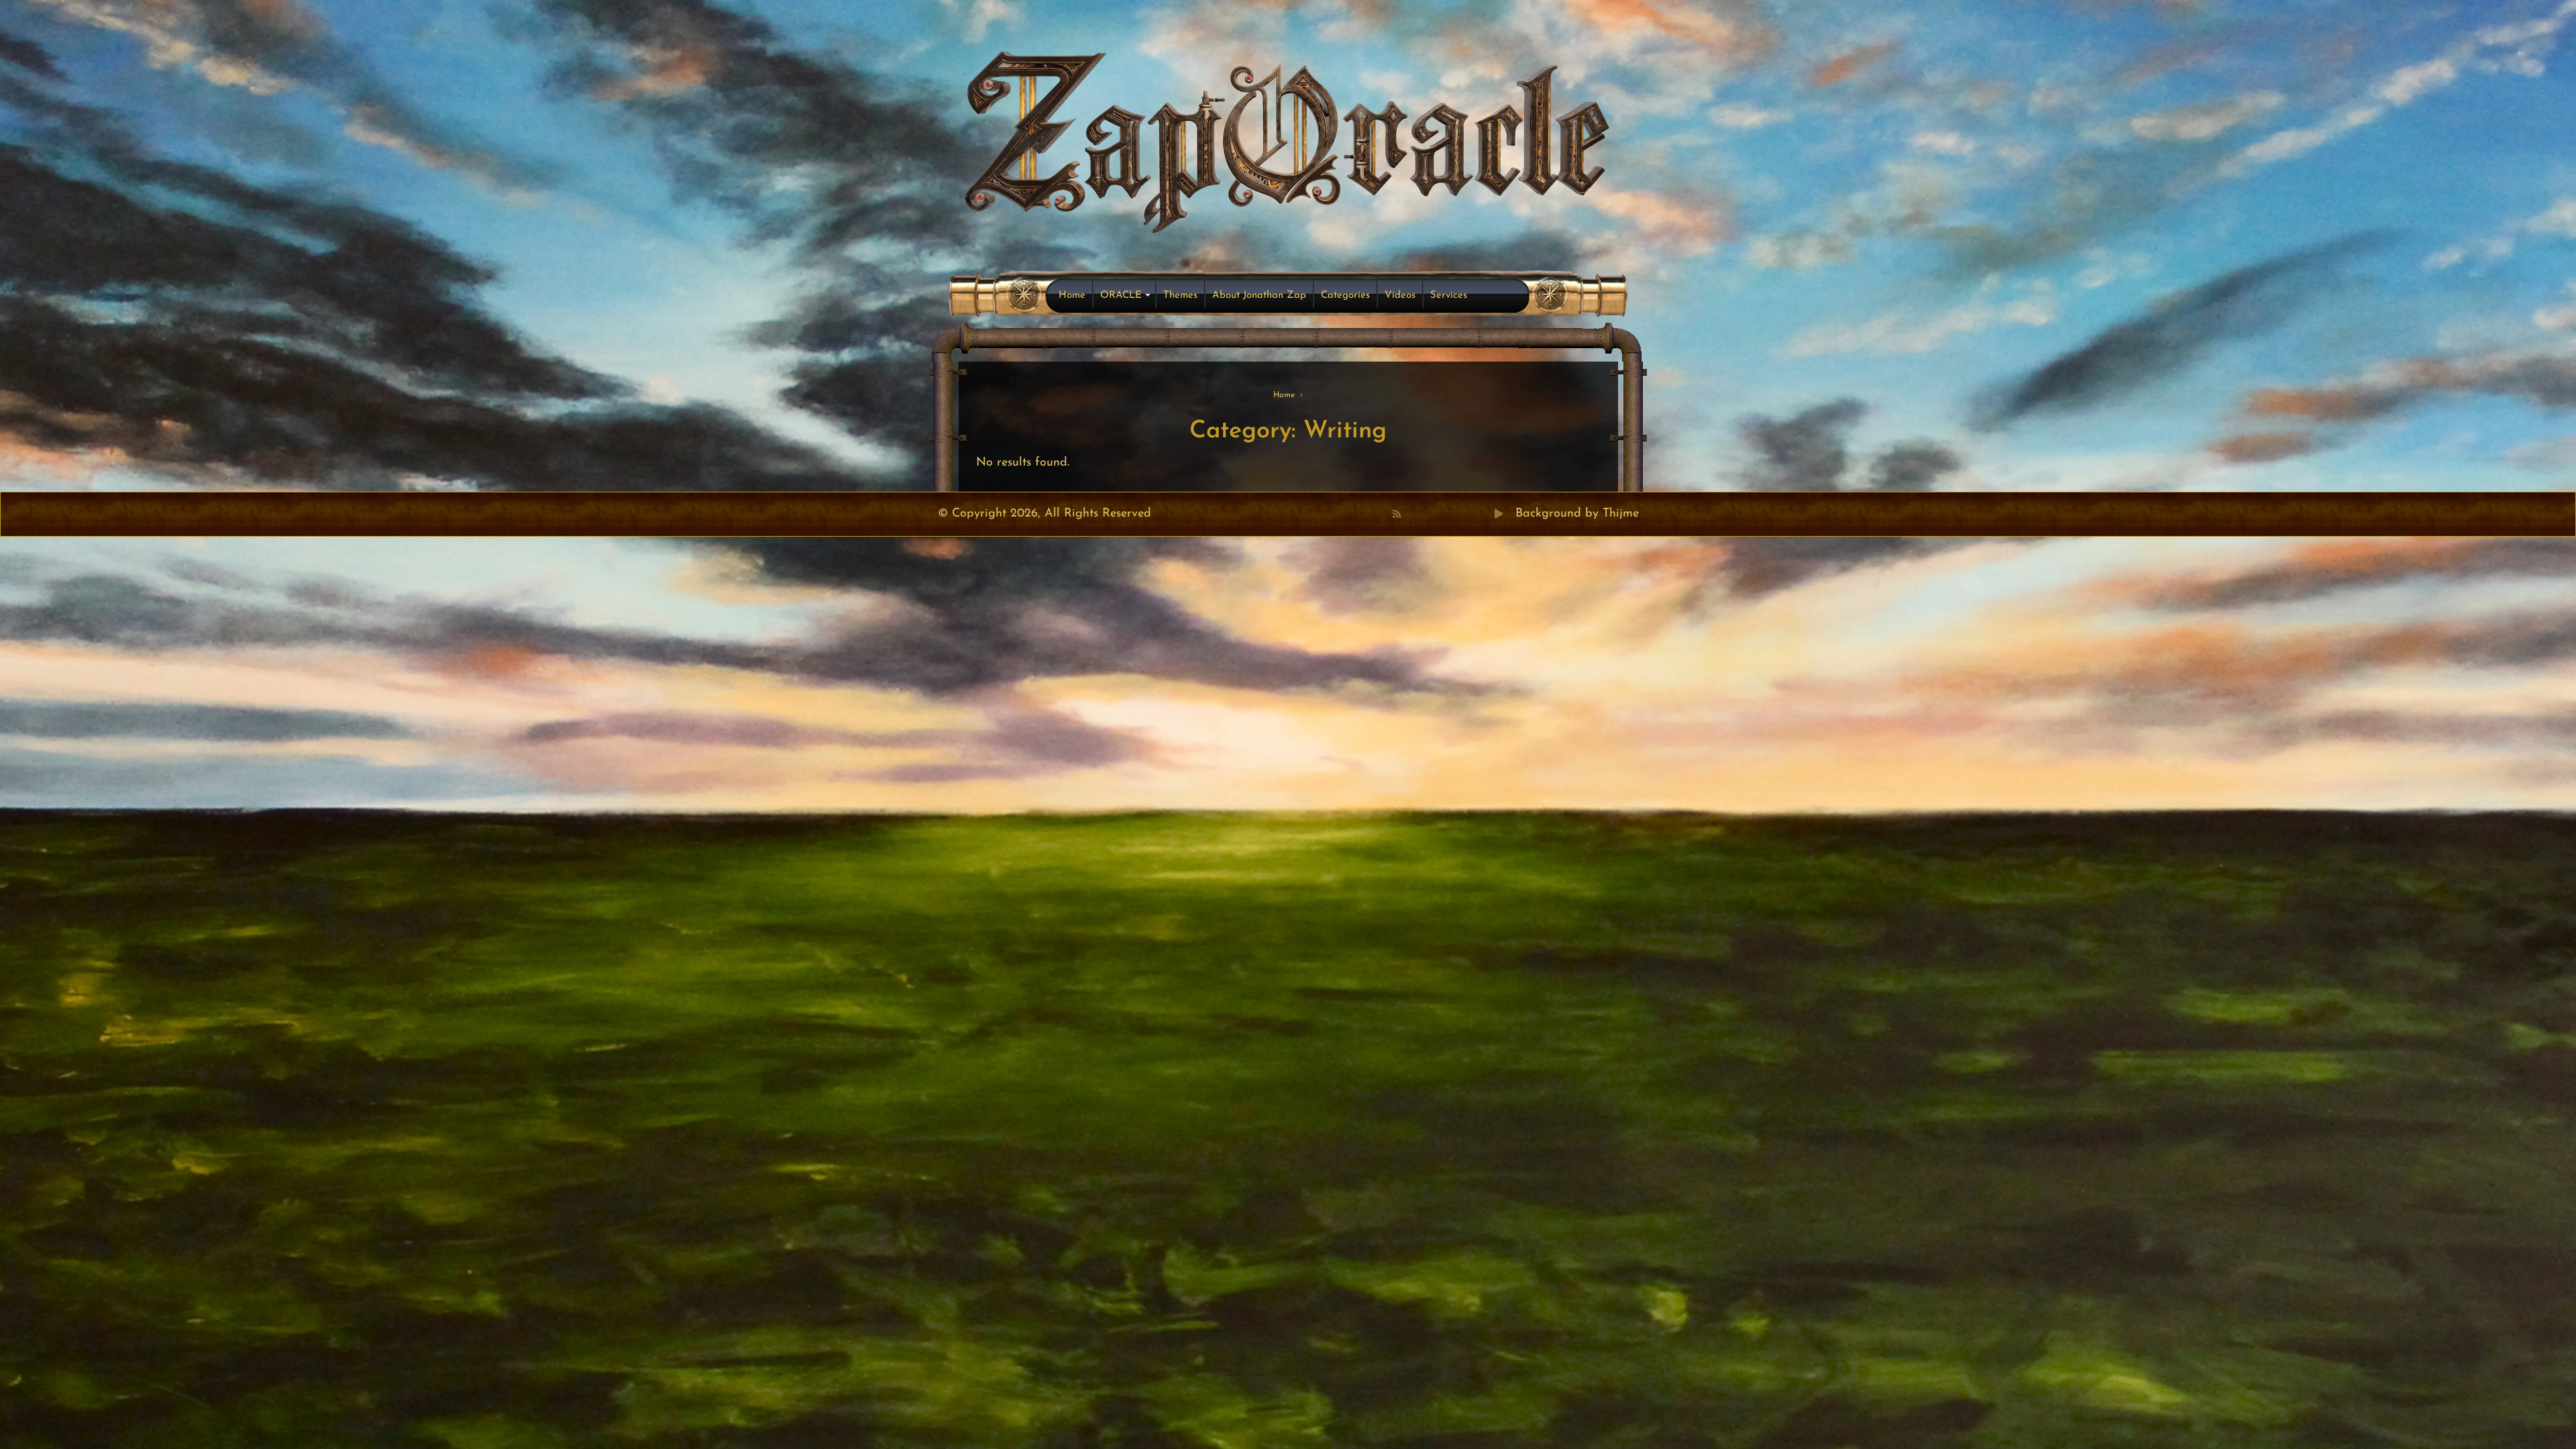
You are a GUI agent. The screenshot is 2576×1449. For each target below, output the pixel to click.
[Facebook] (1411, 514)
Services (1449, 296)
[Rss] (1397, 514)
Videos (1400, 296)
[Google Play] (1499, 514)
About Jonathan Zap (1259, 296)
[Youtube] (1440, 514)
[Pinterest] (1426, 514)
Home (1072, 296)
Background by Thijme (1577, 514)
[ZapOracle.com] (1288, 138)
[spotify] (1485, 514)
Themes (1180, 296)
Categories (1345, 296)
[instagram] (1470, 514)
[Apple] (1455, 514)
